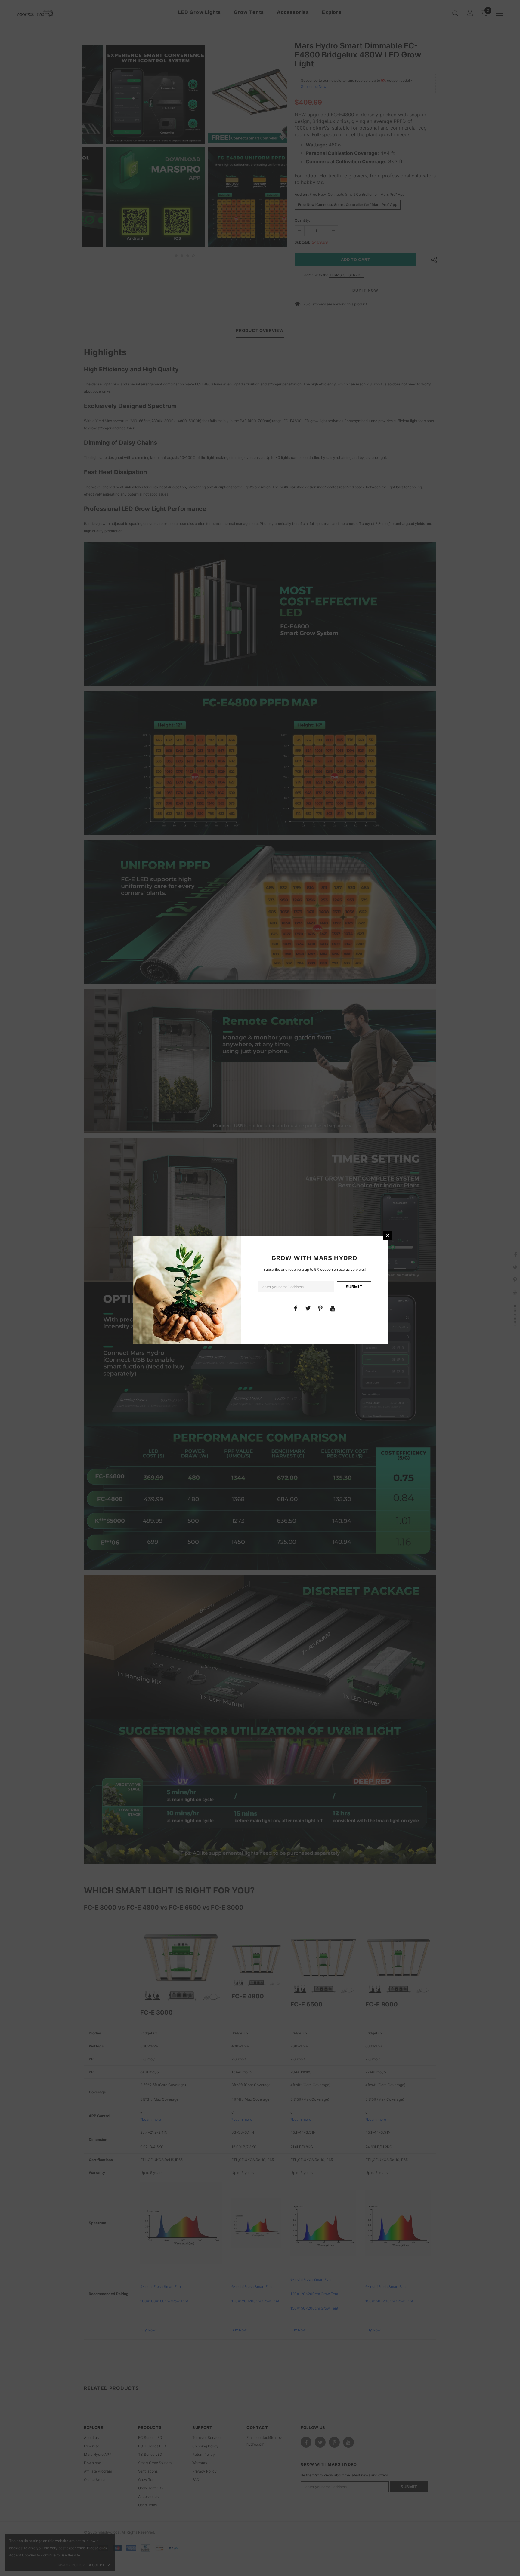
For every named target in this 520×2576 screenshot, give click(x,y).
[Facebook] (296, 1308)
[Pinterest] (320, 1308)
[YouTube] (333, 1308)
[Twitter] (308, 1308)
